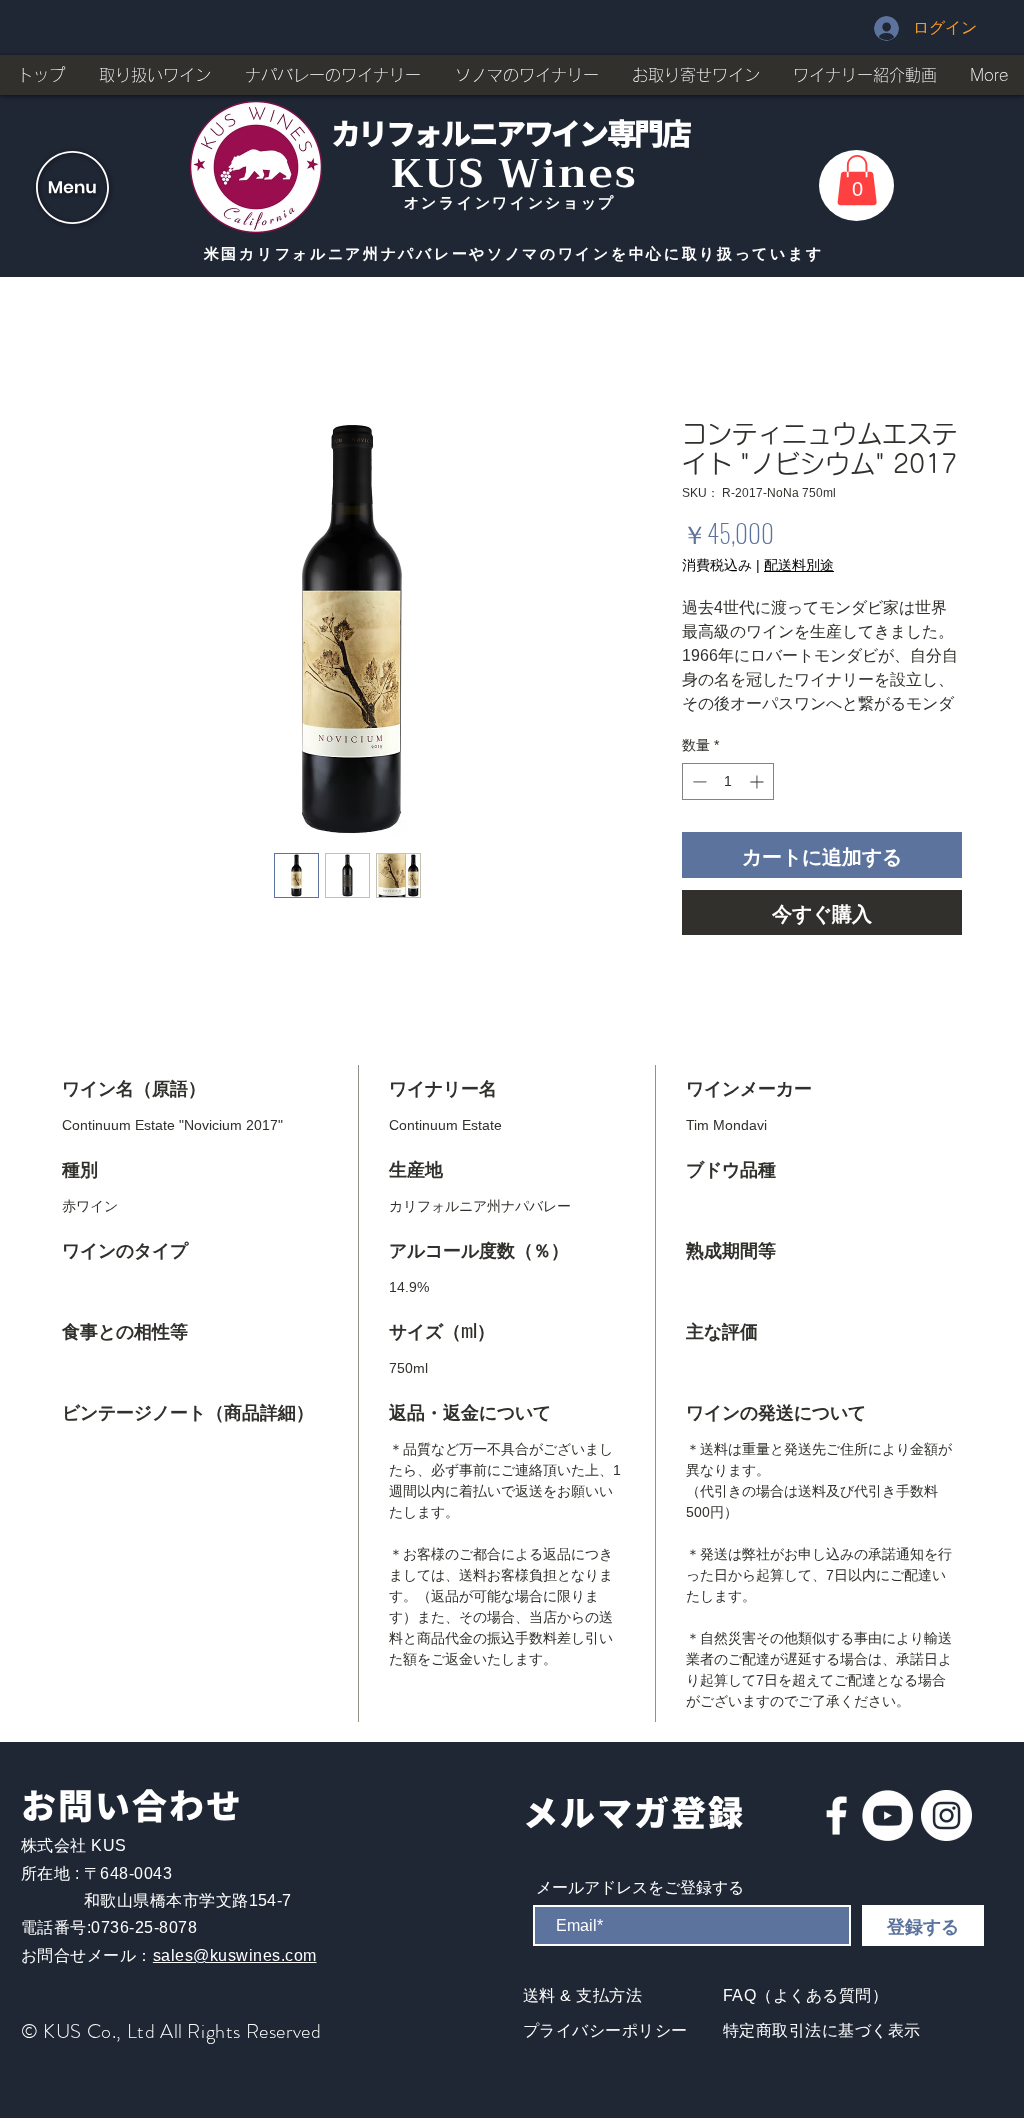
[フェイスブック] (836, 1839)
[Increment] (758, 805)
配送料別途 (799, 567)
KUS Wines (514, 173)
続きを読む (717, 728)
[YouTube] (887, 1839)
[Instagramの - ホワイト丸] (946, 1839)
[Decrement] (697, 805)
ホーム (86, 348)
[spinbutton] (728, 805)
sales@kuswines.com (235, 1979)
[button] (72, 187)
